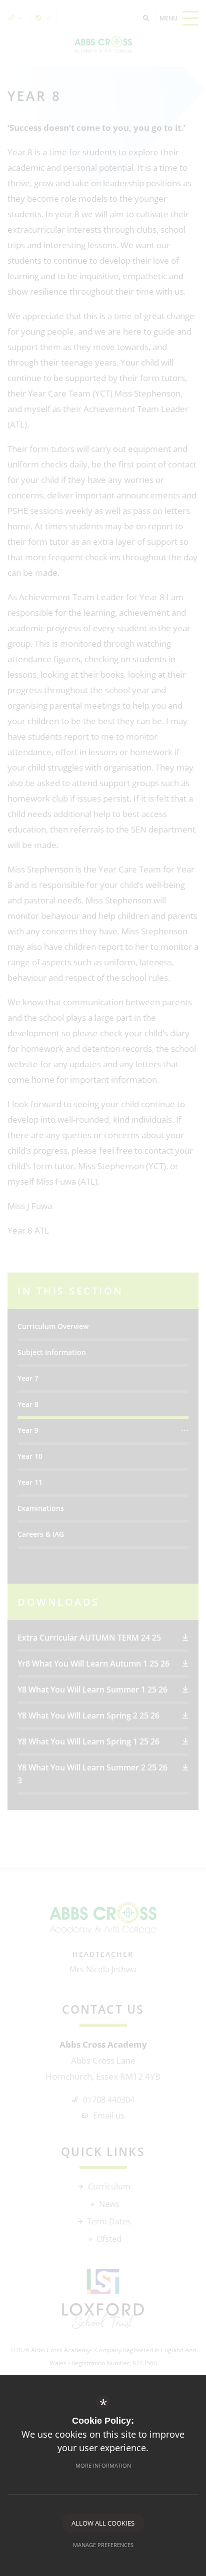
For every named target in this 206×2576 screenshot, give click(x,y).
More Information (103, 2465)
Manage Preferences (103, 2545)
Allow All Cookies (103, 2523)
